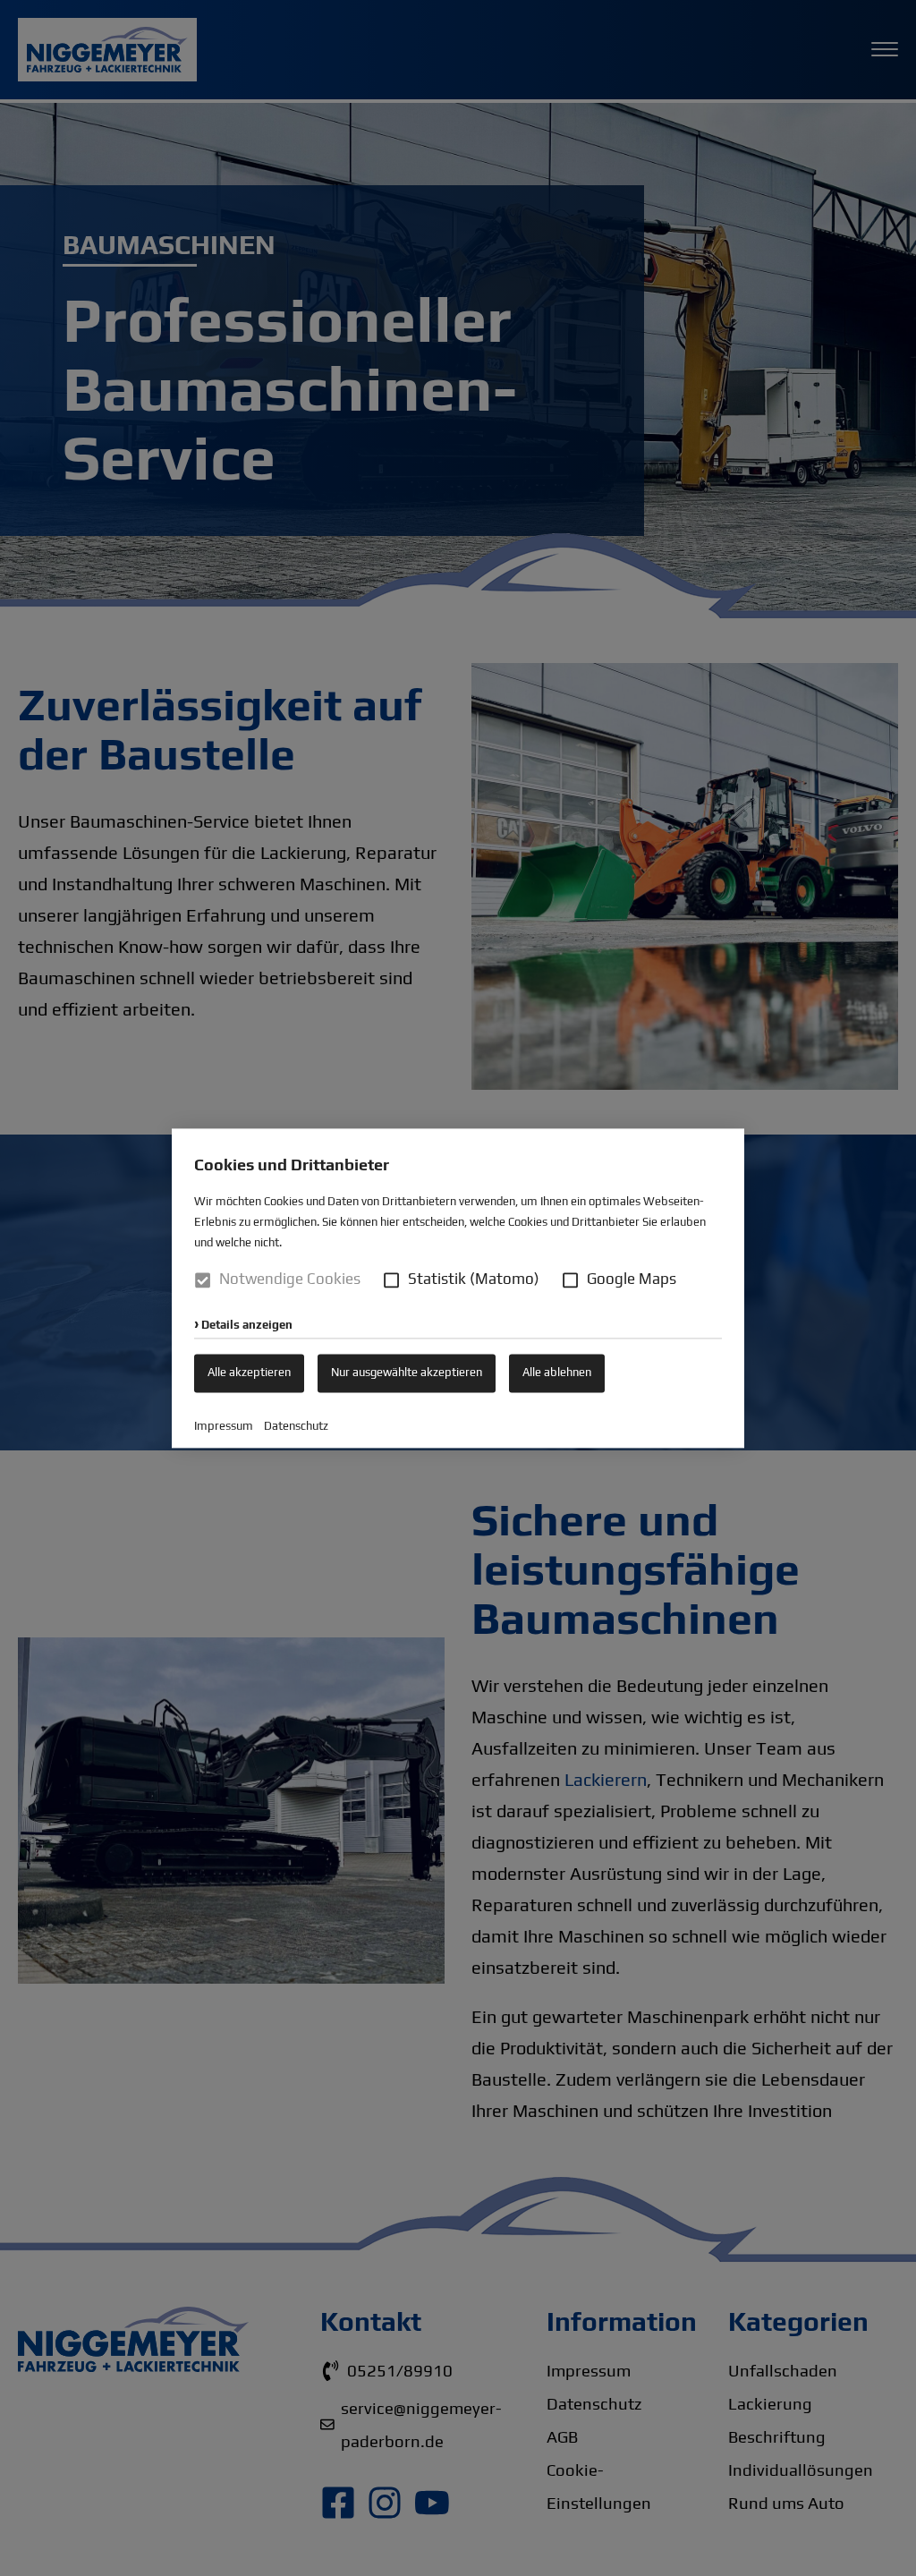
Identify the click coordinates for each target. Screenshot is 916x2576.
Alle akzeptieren (249, 1372)
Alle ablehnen (557, 1372)
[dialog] (458, 1288)
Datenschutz (296, 1426)
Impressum (224, 1426)
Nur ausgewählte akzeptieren (407, 1372)
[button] (391, 1280)
